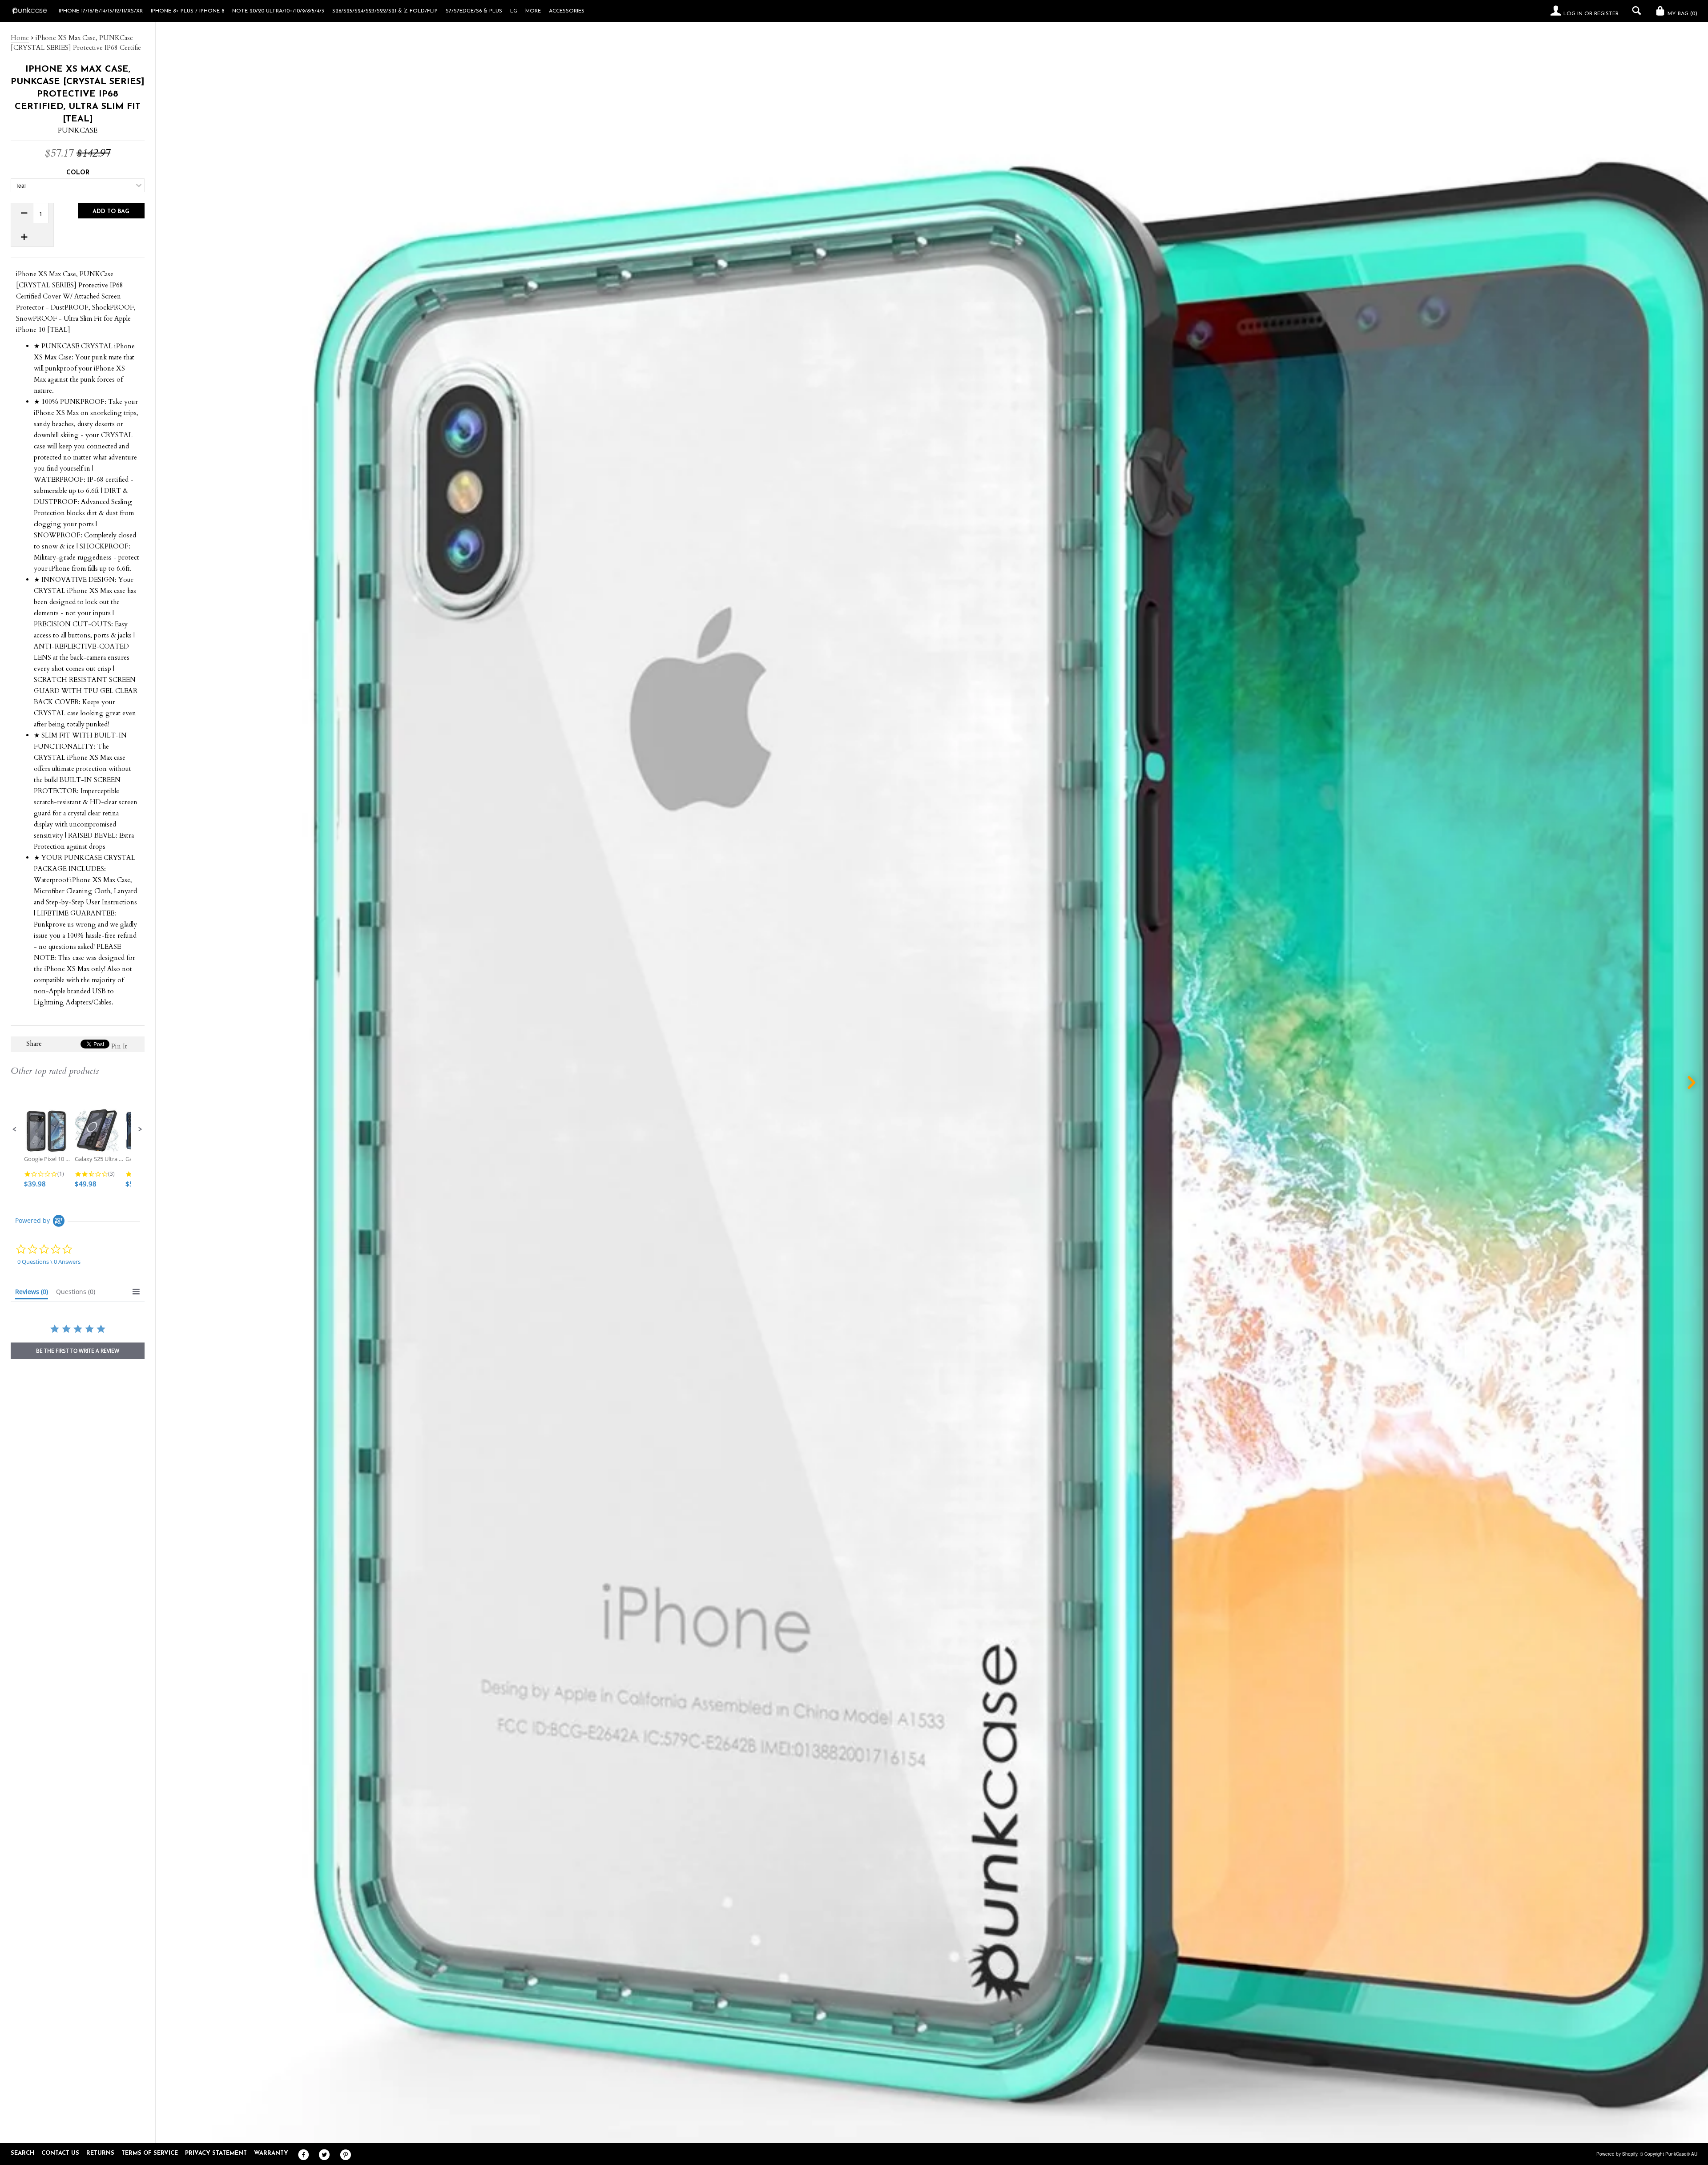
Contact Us (60, 2153)
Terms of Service (150, 2153)
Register (1606, 14)
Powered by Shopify (1617, 2154)
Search (22, 2153)
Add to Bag (111, 212)
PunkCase (78, 130)
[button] (15, 1129)
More (533, 11)
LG (514, 11)
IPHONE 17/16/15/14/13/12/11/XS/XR (101, 11)
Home (20, 38)
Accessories (567, 11)
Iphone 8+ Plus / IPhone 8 (187, 11)
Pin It (119, 1046)
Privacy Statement (216, 2153)
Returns (100, 2153)
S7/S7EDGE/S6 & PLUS (474, 11)
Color (78, 173)
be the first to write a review (78, 1351)
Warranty (271, 2153)
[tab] (32, 1294)
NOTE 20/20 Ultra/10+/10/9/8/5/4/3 (278, 11)
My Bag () (1682, 14)
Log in (1573, 14)
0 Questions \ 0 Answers (49, 1262)
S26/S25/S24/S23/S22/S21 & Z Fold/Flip (385, 11)
